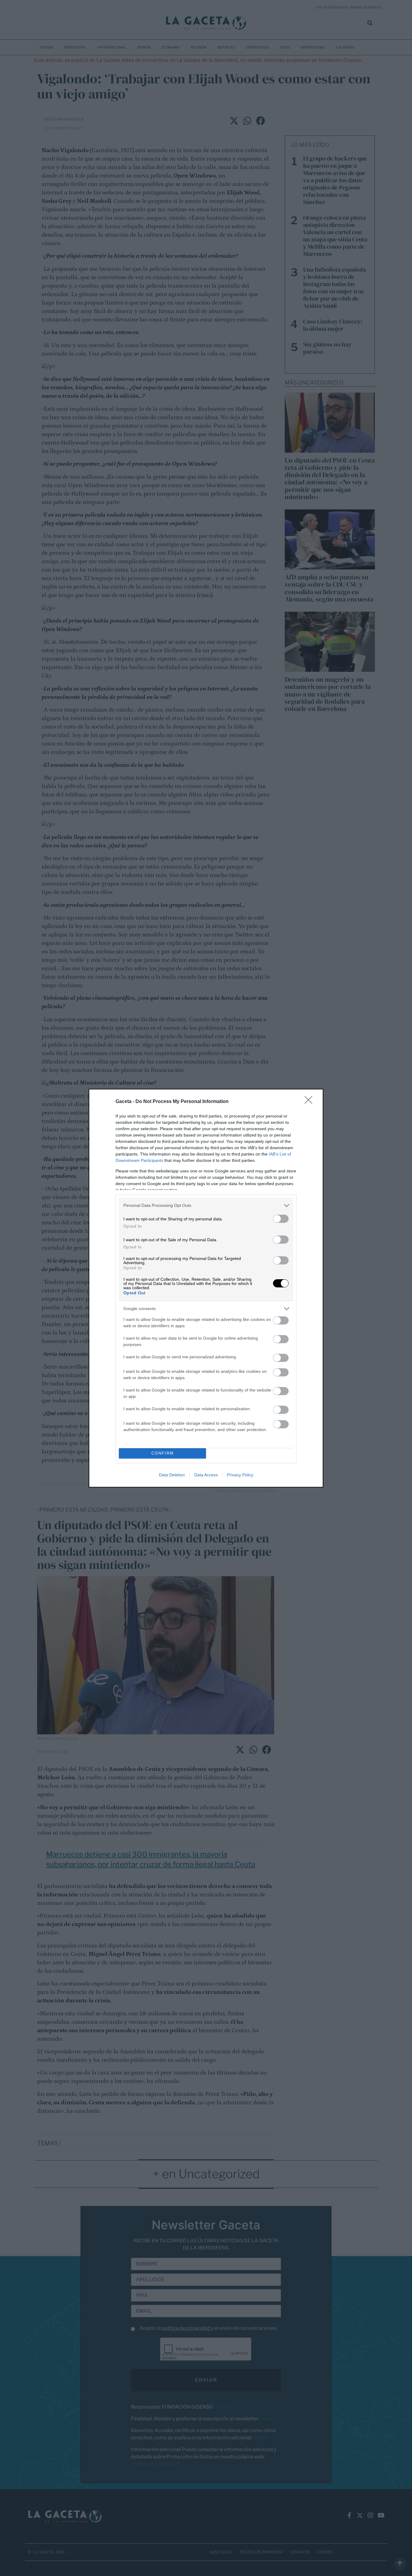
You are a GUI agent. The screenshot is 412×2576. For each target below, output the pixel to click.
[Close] (310, 1102)
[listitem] (206, 1205)
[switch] (281, 1219)
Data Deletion (172, 1475)
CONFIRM (163, 1453)
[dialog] (206, 1288)
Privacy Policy (240, 1475)
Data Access (206, 1475)
